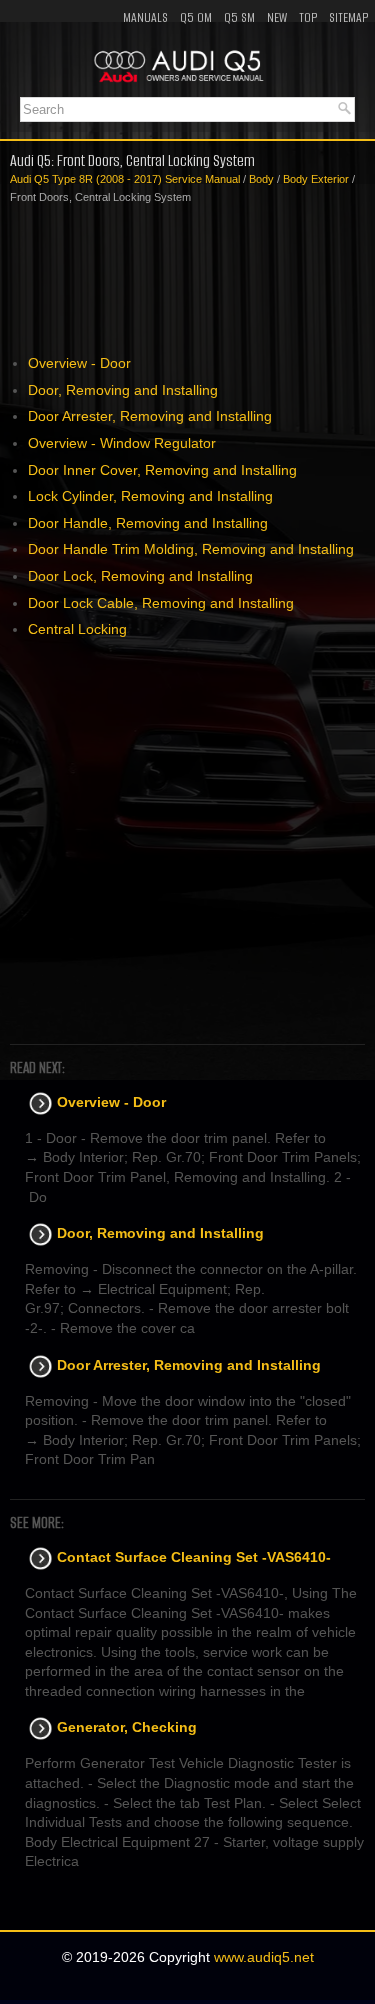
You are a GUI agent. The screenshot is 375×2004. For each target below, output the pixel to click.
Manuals (145, 17)
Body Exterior (316, 179)
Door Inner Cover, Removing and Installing (162, 470)
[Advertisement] (187, 280)
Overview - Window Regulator (122, 443)
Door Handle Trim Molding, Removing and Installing (191, 549)
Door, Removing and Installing (123, 390)
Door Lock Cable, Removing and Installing (161, 603)
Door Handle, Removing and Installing (148, 523)
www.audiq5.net (264, 1957)
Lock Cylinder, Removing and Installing (150, 496)
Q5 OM (196, 17)
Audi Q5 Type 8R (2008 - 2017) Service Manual (125, 179)
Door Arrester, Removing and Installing (150, 416)
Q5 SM (239, 17)
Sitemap (348, 17)
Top (308, 17)
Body (261, 179)
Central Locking (77, 629)
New (277, 17)
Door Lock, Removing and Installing (140, 576)
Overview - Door (79, 363)
